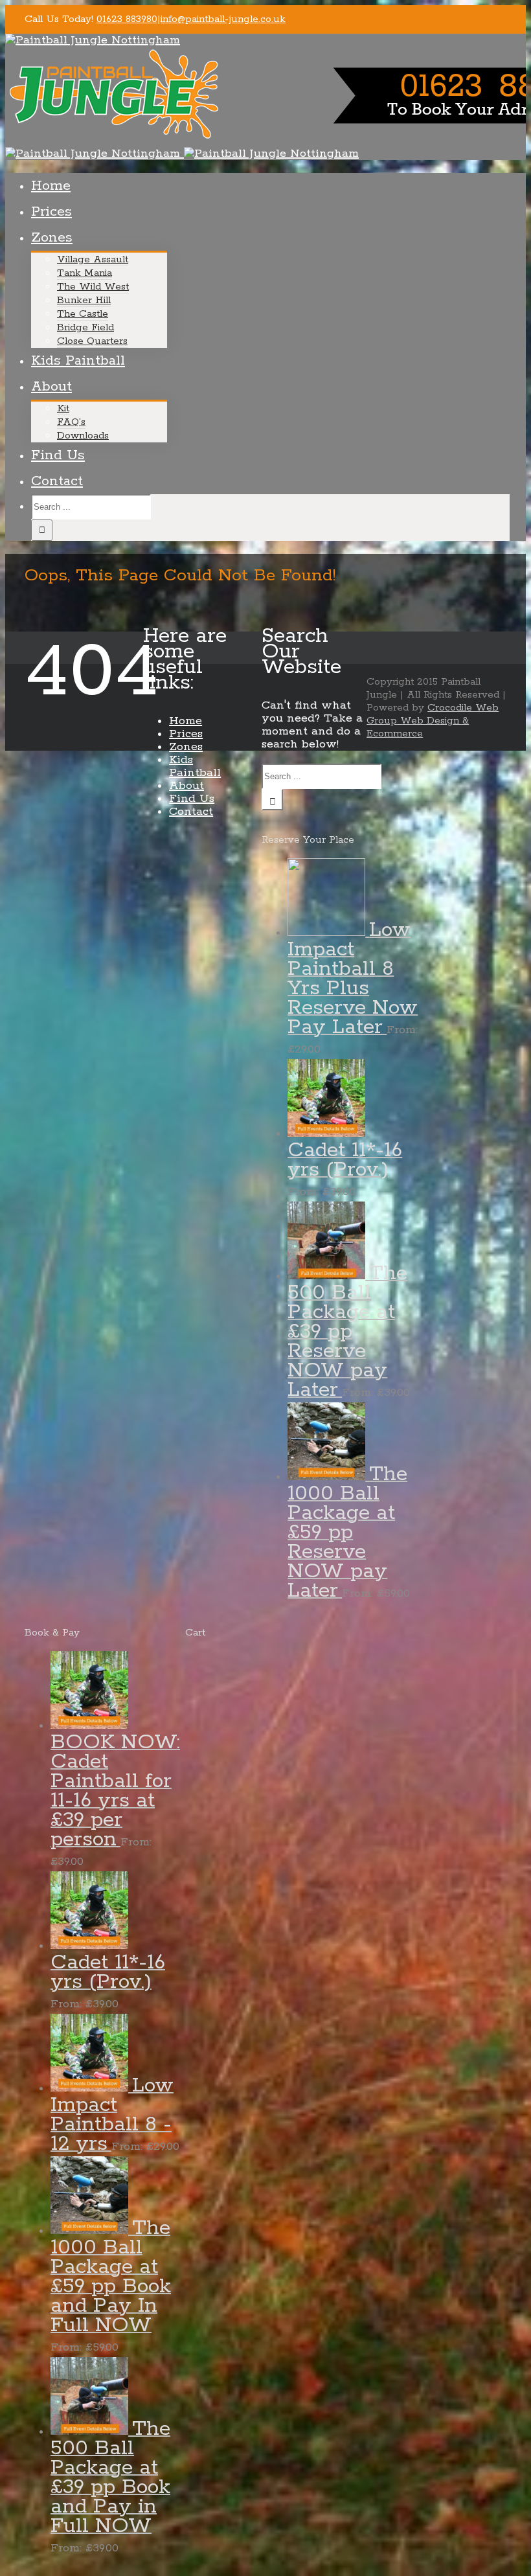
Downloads (83, 436)
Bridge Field (85, 327)
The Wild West (93, 287)
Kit (63, 408)
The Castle (83, 314)
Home (51, 186)
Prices (51, 212)
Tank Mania (85, 273)
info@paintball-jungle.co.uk (223, 19)
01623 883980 (127, 19)
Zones (52, 238)
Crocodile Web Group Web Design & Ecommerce (433, 721)
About (51, 387)
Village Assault (93, 259)
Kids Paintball (78, 361)
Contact (57, 481)
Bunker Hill (84, 300)
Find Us (58, 455)
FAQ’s (71, 422)
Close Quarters (92, 341)
